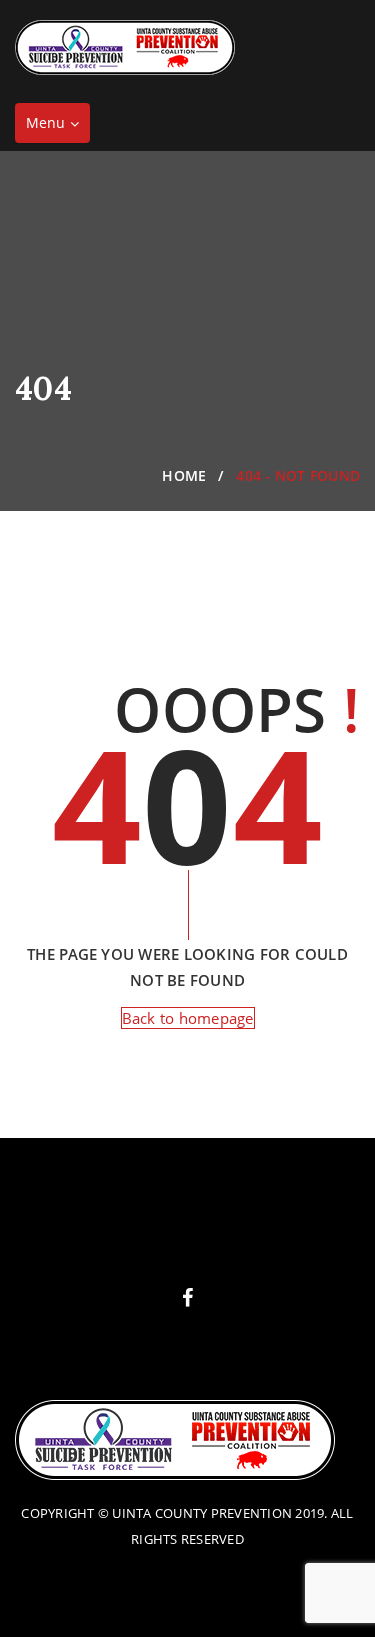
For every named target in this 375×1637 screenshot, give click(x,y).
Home (184, 475)
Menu (57, 127)
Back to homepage (188, 1018)
